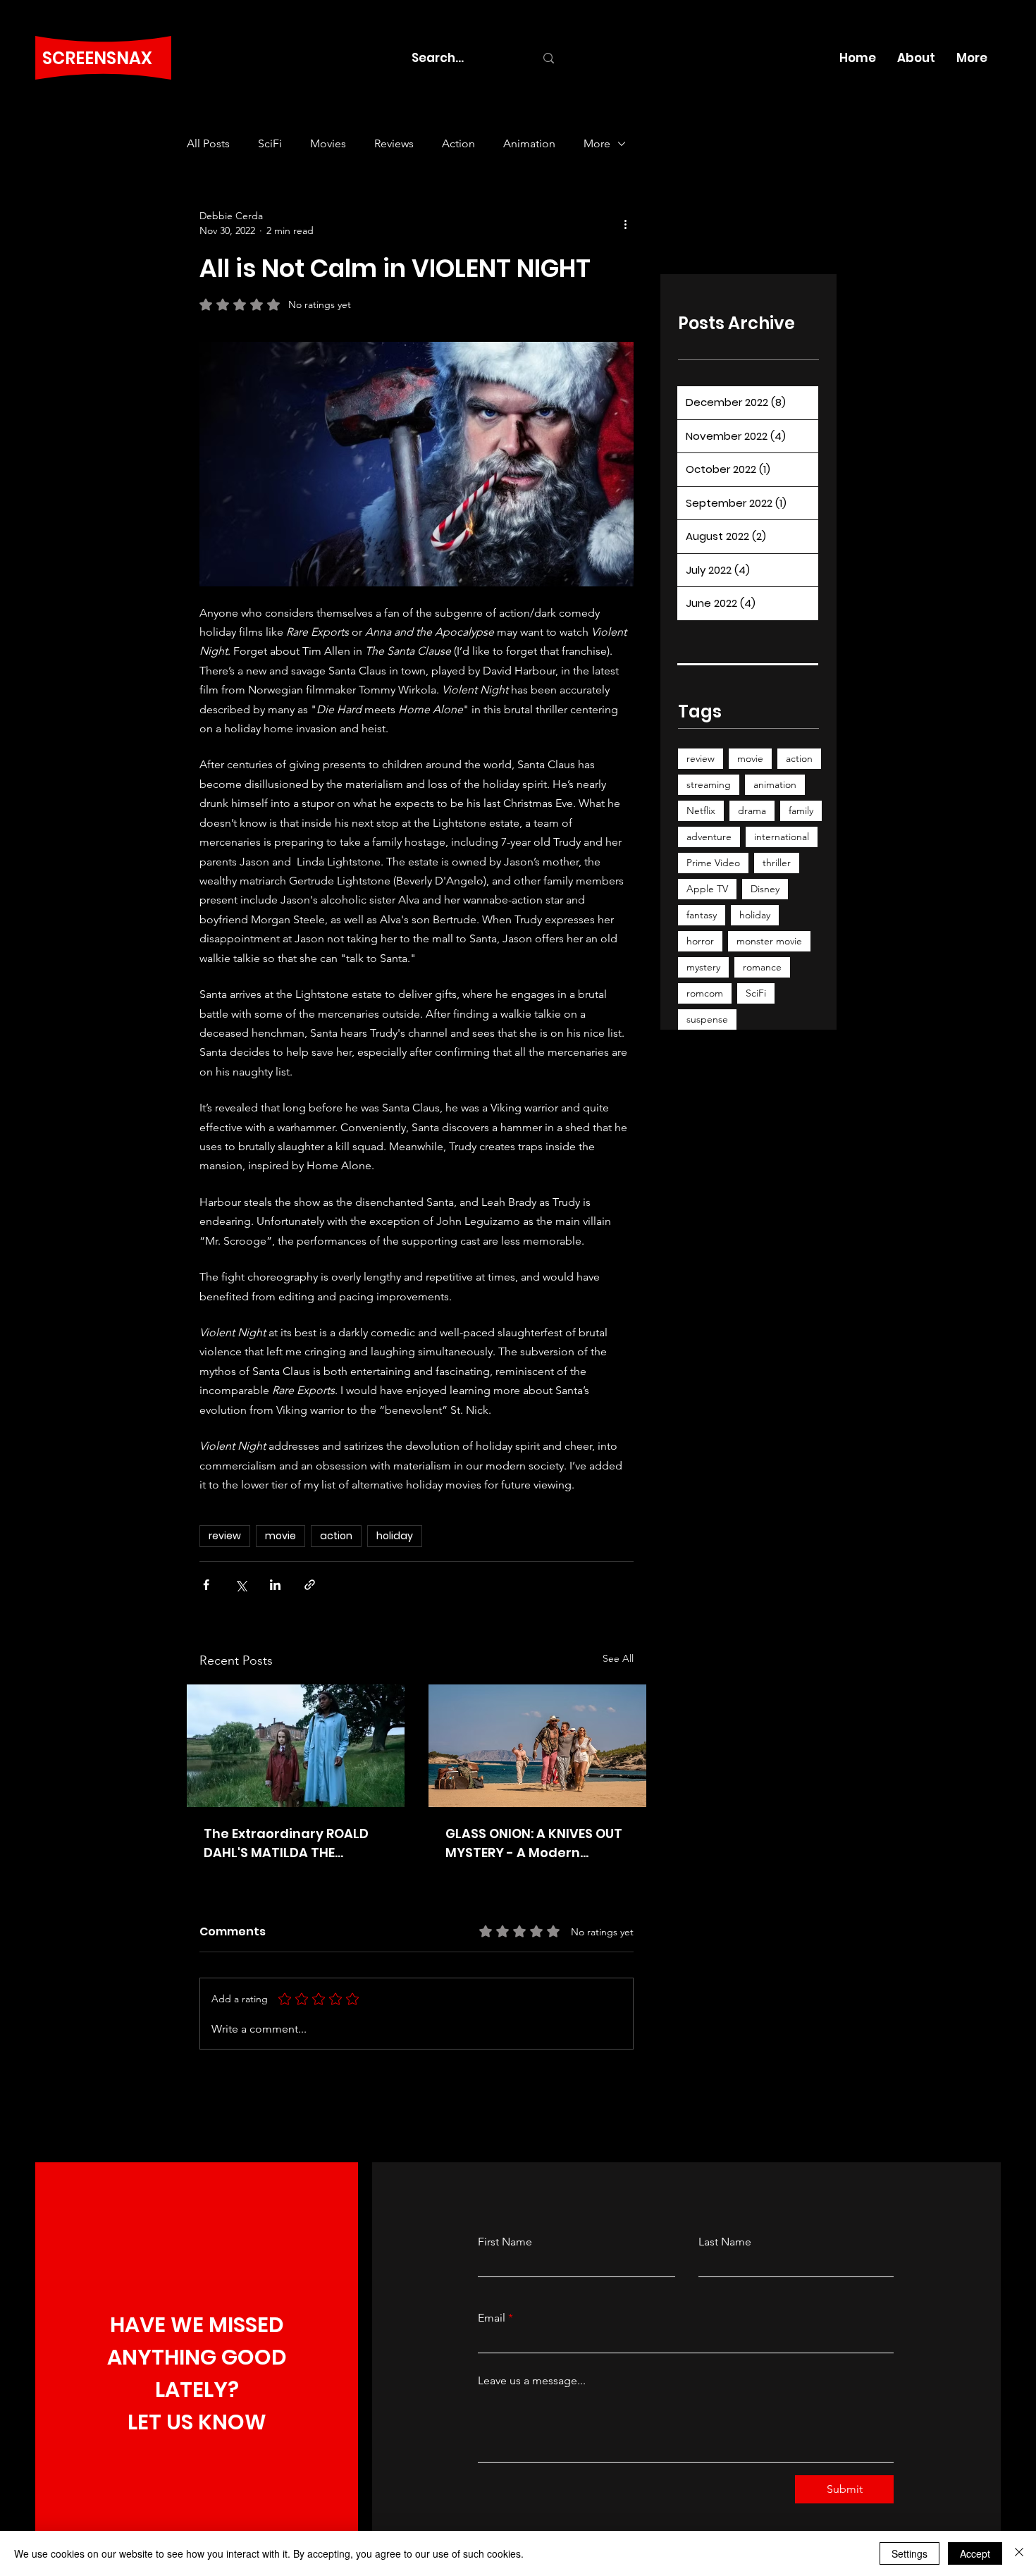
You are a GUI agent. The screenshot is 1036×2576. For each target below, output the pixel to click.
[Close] (1019, 2553)
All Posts (208, 143)
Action (458, 143)
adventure (709, 837)
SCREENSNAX (97, 58)
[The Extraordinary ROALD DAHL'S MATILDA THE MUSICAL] (296, 1746)
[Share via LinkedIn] (275, 1585)
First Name (505, 2242)
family (801, 811)
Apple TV (707, 889)
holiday (395, 1536)
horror (700, 941)
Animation (529, 143)
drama (752, 811)
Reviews (394, 143)
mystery (703, 967)
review (225, 1536)
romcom (705, 993)
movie (280, 1536)
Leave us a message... (532, 2381)
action (336, 1536)
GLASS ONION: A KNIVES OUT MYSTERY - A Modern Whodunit (534, 1843)
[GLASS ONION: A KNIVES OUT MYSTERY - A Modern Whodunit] (537, 1746)
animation (775, 784)
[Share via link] (310, 1585)
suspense (707, 1019)
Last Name (725, 2242)
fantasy (702, 915)
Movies (328, 143)
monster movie (769, 941)
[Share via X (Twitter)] (241, 1585)
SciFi (270, 143)
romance (762, 967)
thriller (777, 863)
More (597, 143)
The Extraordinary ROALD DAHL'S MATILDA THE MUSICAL (286, 1843)
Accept (975, 2553)
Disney (765, 889)
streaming (709, 784)
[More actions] (625, 223)
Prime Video (713, 863)
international (782, 837)
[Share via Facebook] (206, 1585)
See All (618, 1658)
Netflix (701, 811)
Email (492, 2318)
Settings (909, 2553)
